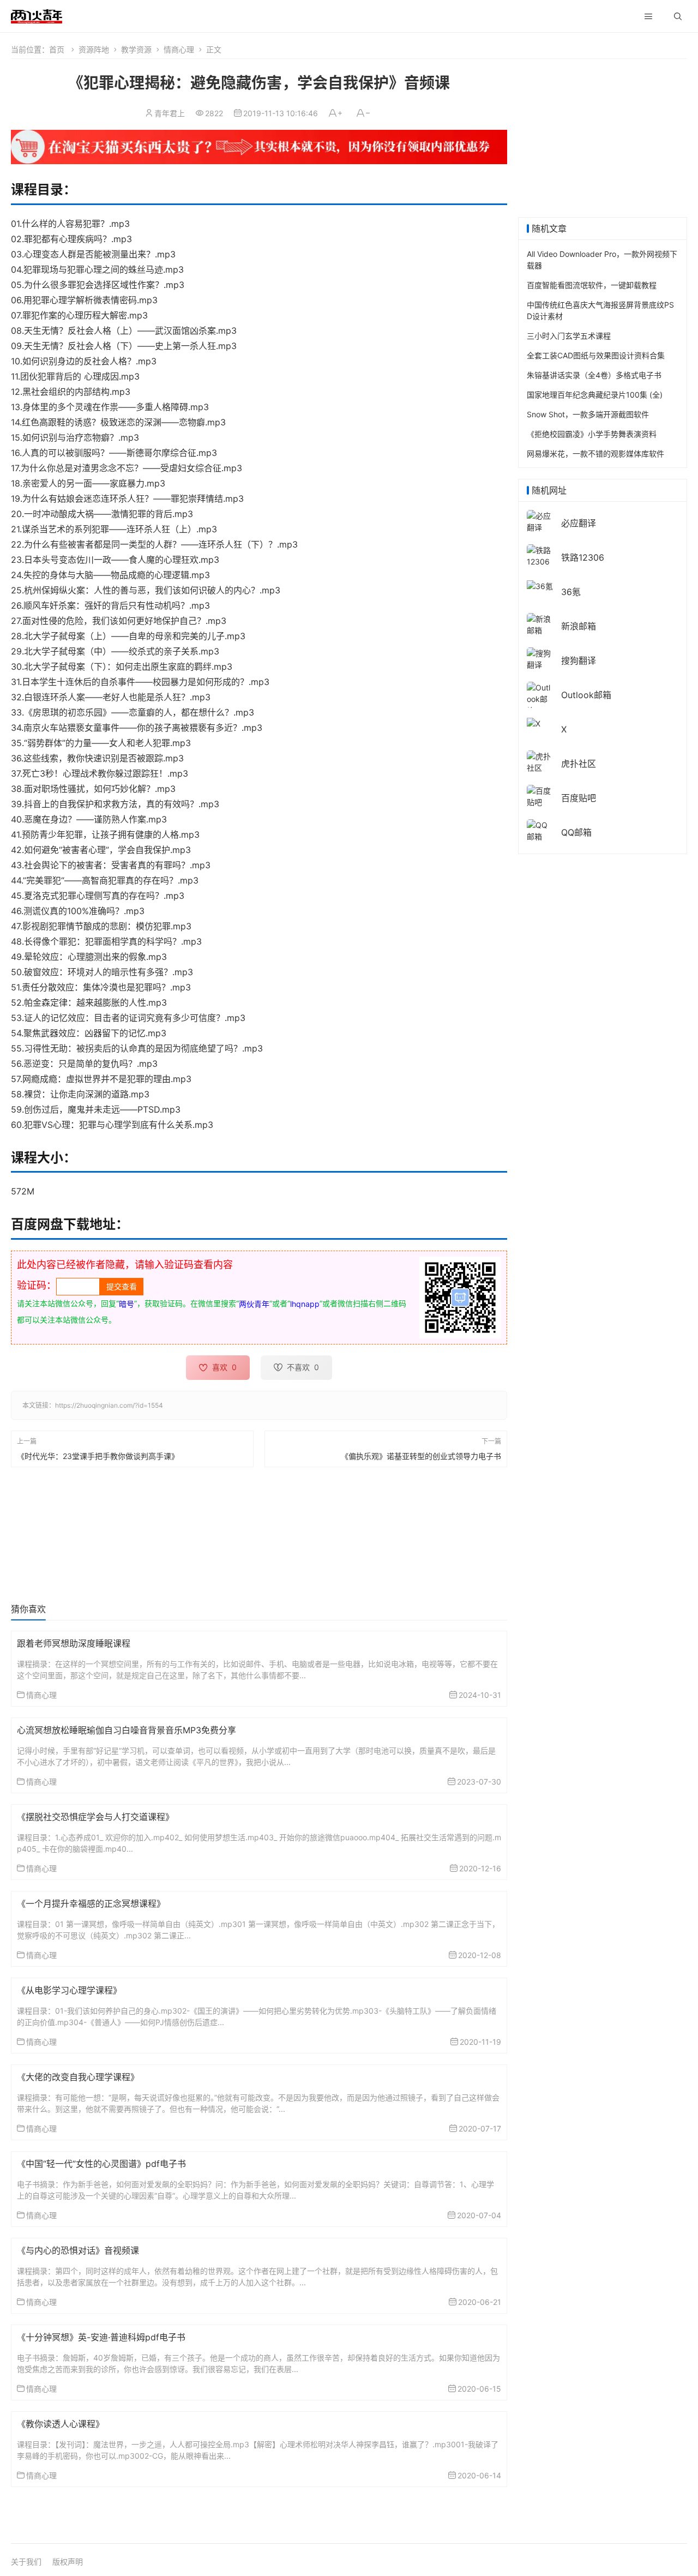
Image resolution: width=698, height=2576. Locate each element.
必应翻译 (579, 523)
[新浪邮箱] (540, 624)
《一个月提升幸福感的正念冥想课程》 (91, 1904)
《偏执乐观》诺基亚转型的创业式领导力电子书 (421, 1455)
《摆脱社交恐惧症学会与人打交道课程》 (95, 1817)
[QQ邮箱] (540, 830)
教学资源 (136, 49)
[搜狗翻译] (540, 658)
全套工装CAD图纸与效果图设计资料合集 (596, 355)
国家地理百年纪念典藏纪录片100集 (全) (595, 395)
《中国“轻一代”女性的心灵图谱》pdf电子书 (101, 2164)
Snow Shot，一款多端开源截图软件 (588, 414)
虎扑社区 (579, 764)
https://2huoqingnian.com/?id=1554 (109, 1405)
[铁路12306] (540, 555)
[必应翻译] (540, 521)
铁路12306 (583, 557)
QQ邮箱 (576, 832)
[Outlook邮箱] (540, 698)
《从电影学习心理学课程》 (69, 1990)
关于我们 (26, 2562)
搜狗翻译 (579, 660)
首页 (57, 49)
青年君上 (170, 113)
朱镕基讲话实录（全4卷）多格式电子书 (594, 375)
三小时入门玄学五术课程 (569, 336)
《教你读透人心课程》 (61, 2424)
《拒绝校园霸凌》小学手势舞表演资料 (592, 434)
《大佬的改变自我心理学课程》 (78, 2077)
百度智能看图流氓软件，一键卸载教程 (592, 285)
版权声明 (68, 2562)
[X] (534, 722)
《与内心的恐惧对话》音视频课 (78, 2250)
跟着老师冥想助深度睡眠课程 (74, 1643)
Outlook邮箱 (586, 695)
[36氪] (540, 585)
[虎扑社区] (540, 761)
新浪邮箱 (579, 626)
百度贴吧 (579, 798)
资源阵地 (94, 49)
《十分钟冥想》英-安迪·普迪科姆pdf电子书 (101, 2337)
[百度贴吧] (540, 795)
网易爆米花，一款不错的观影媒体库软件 (595, 454)
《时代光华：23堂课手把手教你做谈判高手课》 (98, 1455)
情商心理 (179, 49)
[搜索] (678, 16)
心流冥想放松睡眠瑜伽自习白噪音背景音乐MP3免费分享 (127, 1730)
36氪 (571, 592)
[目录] (648, 16)
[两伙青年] (37, 15)
